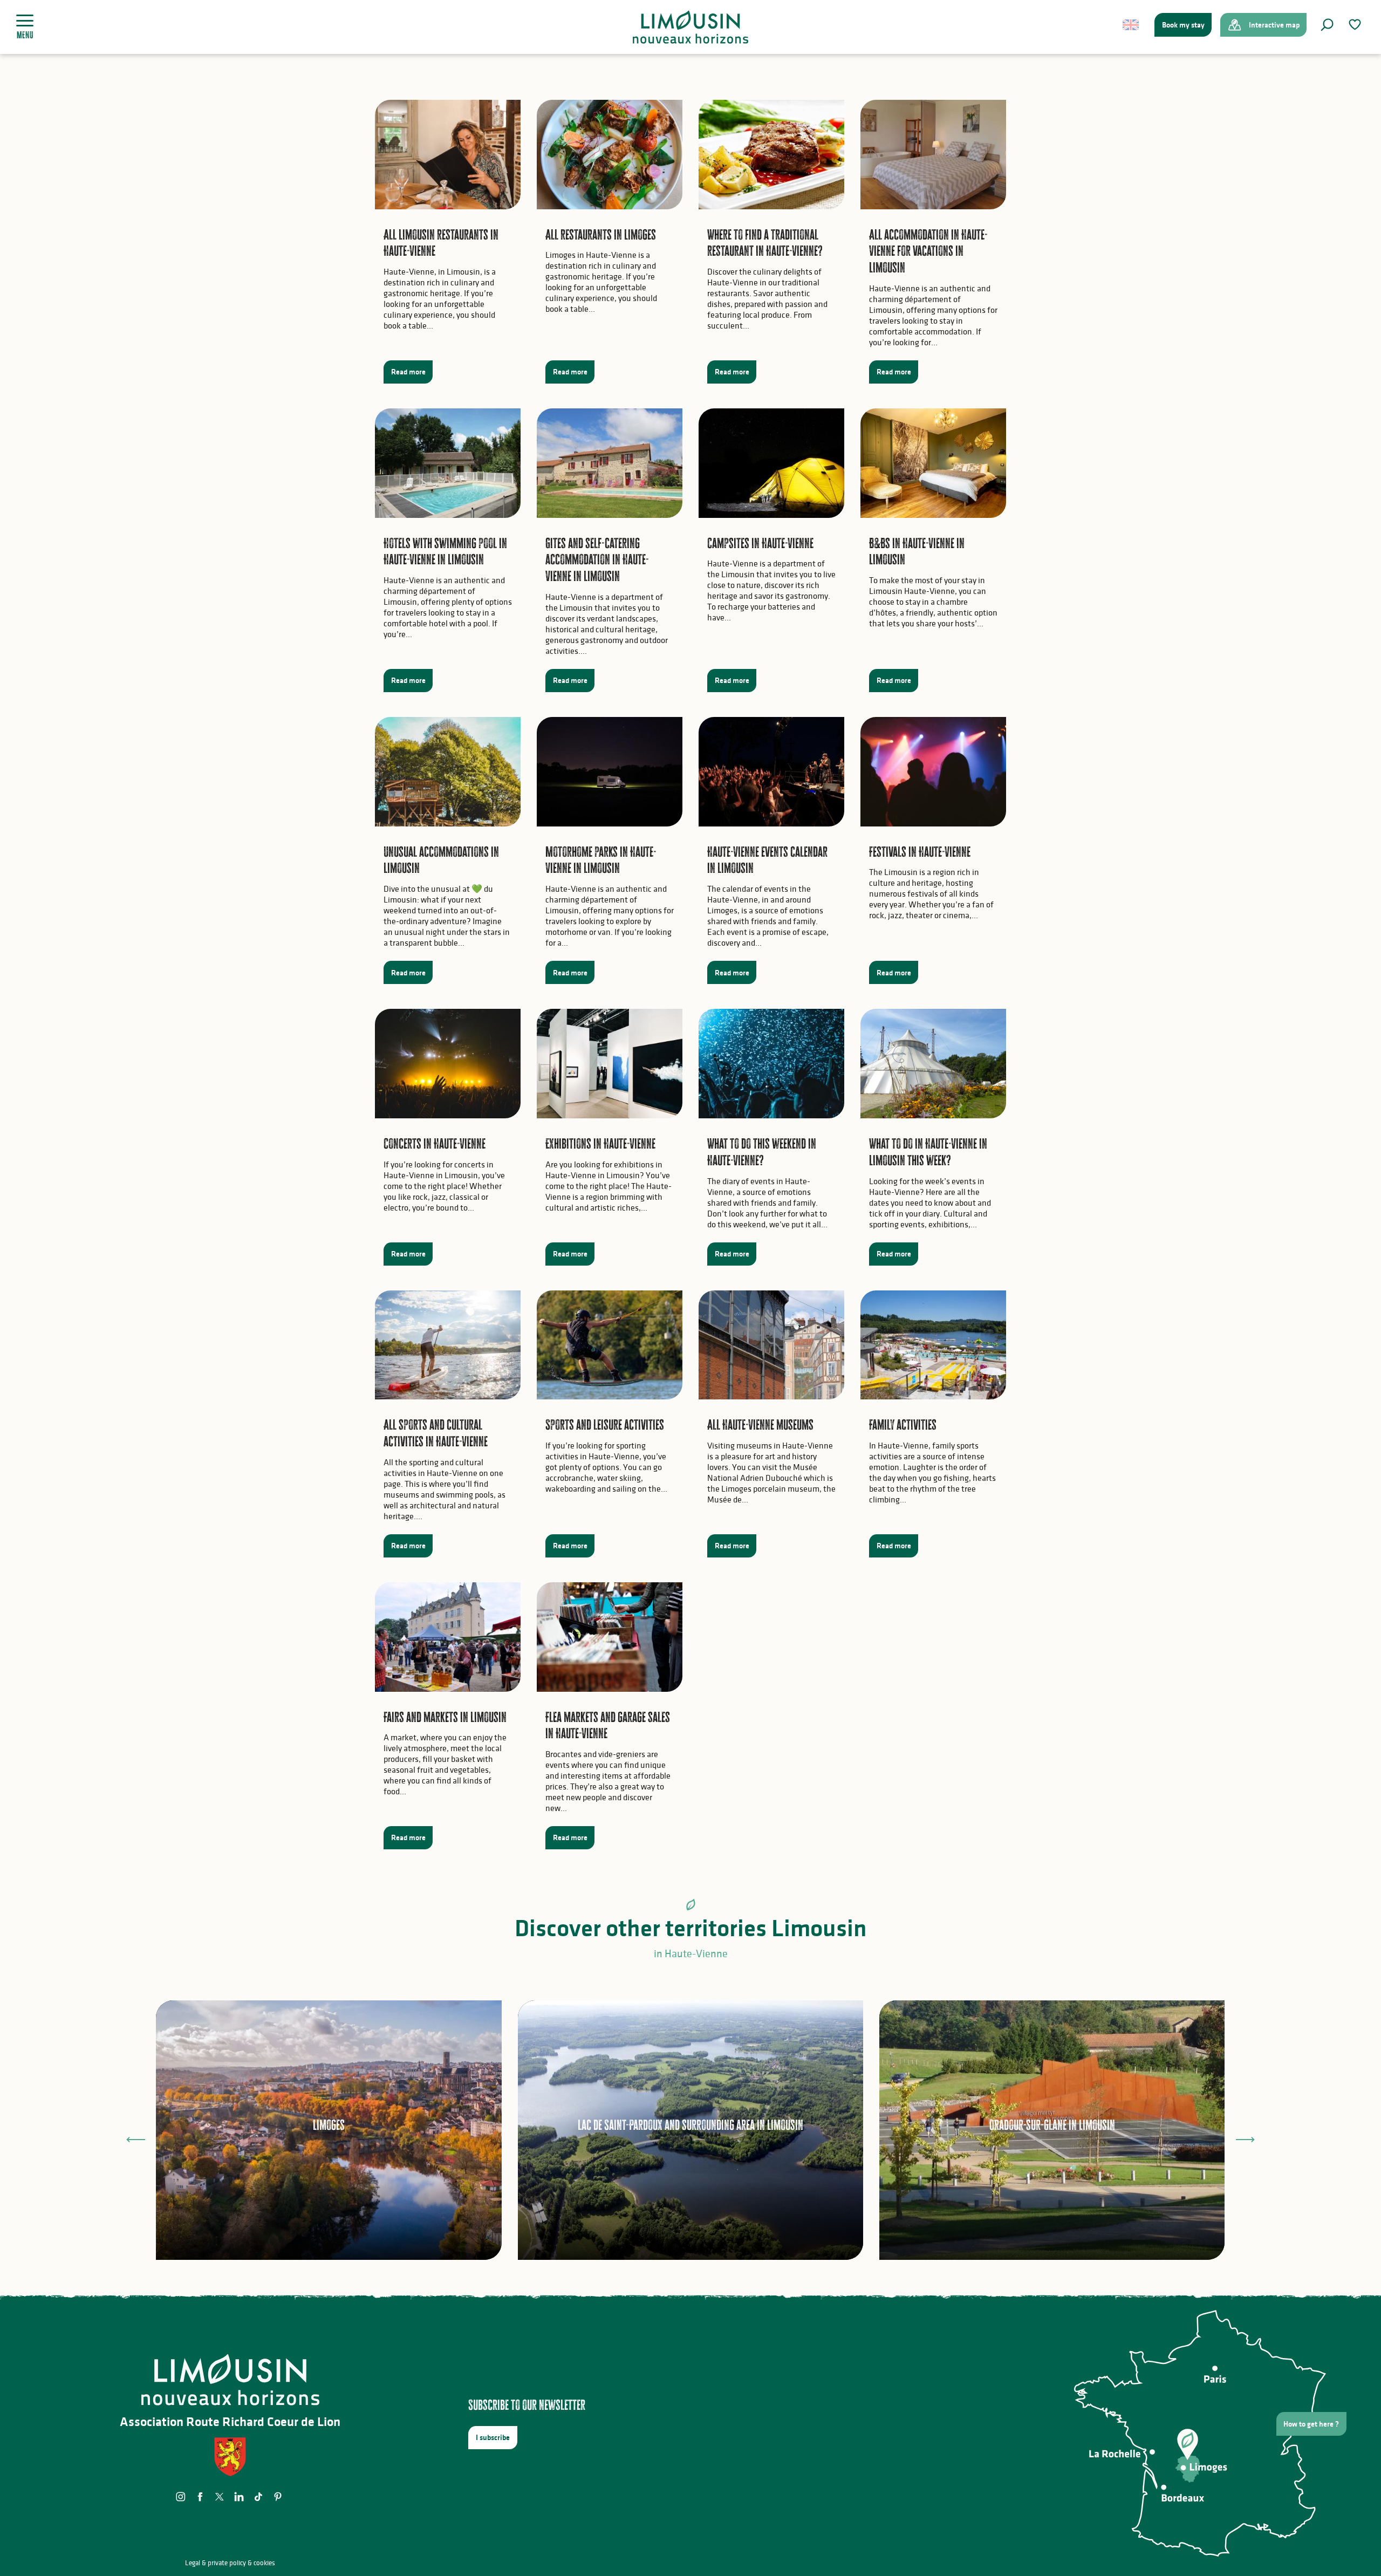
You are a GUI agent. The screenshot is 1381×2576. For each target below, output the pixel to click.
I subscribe (493, 2437)
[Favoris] (1356, 25)
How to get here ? (1311, 2424)
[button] (1327, 25)
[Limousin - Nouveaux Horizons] (691, 27)
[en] (1132, 25)
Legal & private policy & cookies (230, 2563)
